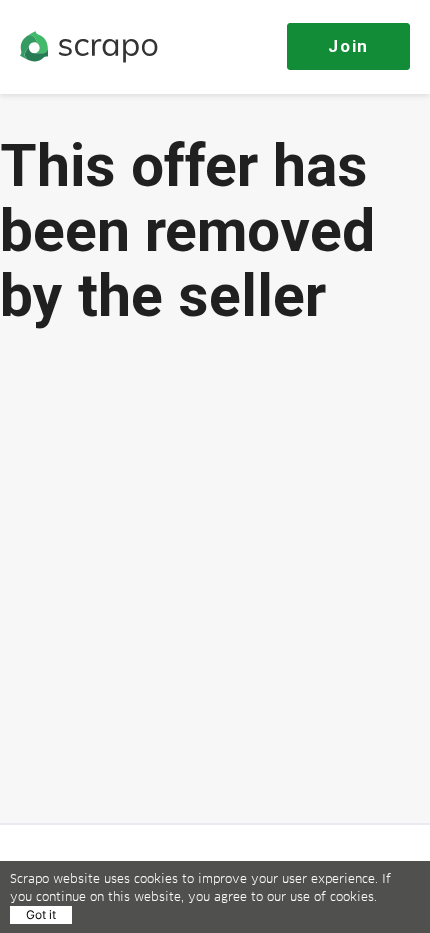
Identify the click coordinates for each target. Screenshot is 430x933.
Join (348, 46)
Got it (41, 914)
